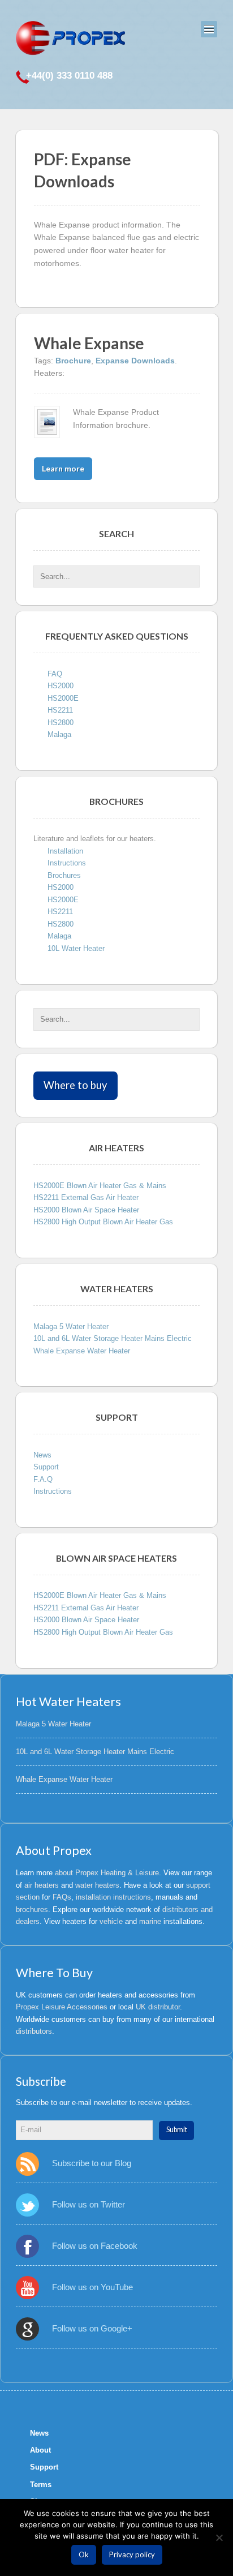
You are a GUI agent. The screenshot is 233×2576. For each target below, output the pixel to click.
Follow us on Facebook (95, 2246)
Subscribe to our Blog (92, 2163)
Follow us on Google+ (92, 2328)
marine (150, 1921)
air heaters (42, 1885)
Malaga (59, 734)
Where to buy (75, 1085)
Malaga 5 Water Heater (71, 1326)
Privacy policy (132, 2554)
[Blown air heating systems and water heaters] (70, 38)
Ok (84, 2554)
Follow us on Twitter (89, 2204)
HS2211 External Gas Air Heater (86, 1197)
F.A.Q (43, 1479)
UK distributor (158, 2007)
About (40, 2450)
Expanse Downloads (135, 361)
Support (46, 1467)
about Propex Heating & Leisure (107, 1873)
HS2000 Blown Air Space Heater (86, 1210)
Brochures (64, 875)
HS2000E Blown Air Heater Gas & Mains (100, 1186)
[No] (219, 2538)
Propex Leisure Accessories (62, 2007)
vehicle (111, 1921)
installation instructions (113, 1897)
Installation (65, 851)
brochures (32, 1910)
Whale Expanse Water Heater (82, 1351)
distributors (34, 2031)
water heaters (97, 1885)
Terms (41, 2485)
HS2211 (60, 710)
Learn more (63, 468)
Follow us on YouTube (92, 2287)
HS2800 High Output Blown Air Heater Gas (103, 1222)
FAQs (62, 1897)
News (42, 1455)
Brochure (73, 361)
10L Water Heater (76, 948)
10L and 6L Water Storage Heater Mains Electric (113, 1338)
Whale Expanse (89, 343)
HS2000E (63, 698)
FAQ (55, 674)
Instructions (67, 863)
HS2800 (61, 723)
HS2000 (61, 686)
